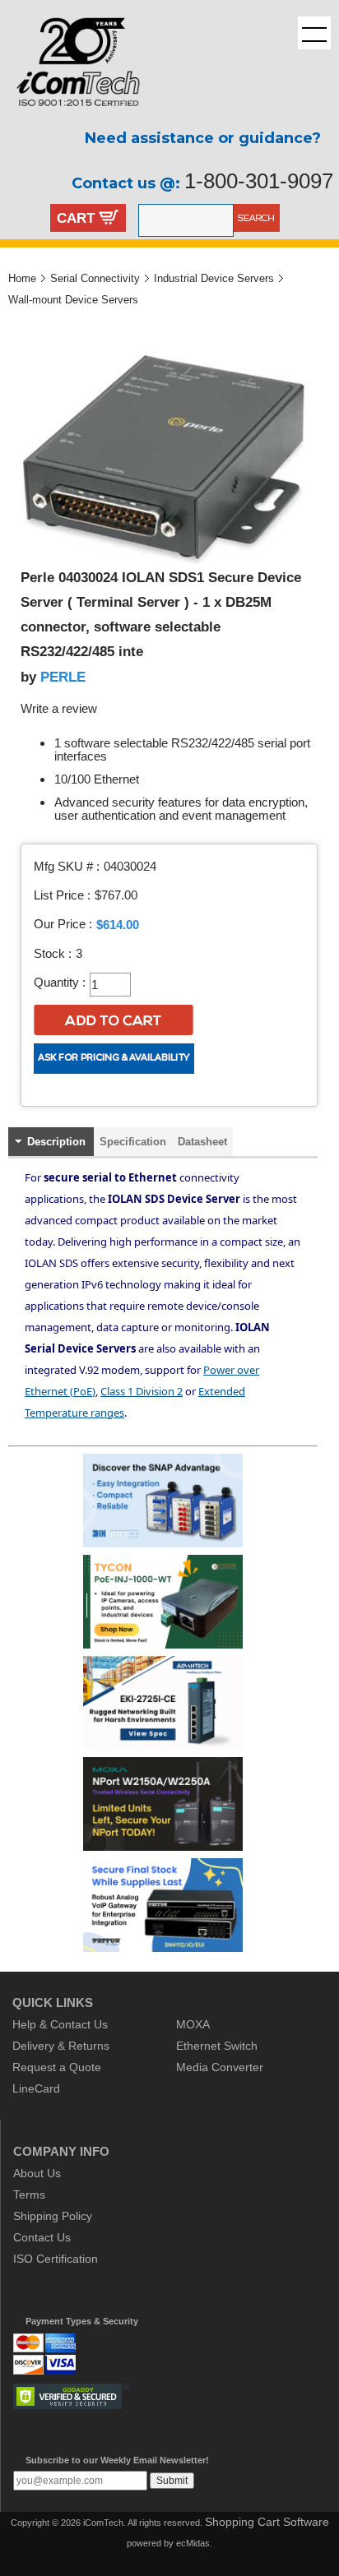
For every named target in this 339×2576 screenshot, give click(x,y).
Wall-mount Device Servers (73, 300)
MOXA (193, 2024)
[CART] (109, 220)
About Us (37, 2173)
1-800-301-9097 (259, 181)
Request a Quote (57, 2067)
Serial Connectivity (95, 278)
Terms (29, 2194)
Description (56, 1142)
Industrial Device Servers (214, 278)
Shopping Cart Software (267, 2522)
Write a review (59, 709)
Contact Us (42, 2237)
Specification (133, 1142)
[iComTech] (70, 119)
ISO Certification (56, 2259)
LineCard (36, 2088)
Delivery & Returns (61, 2046)
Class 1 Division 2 (142, 1391)
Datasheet (202, 1142)
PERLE (63, 677)
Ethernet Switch (217, 2046)
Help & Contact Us (60, 2024)
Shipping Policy (53, 2216)
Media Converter (220, 2067)
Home (22, 278)
